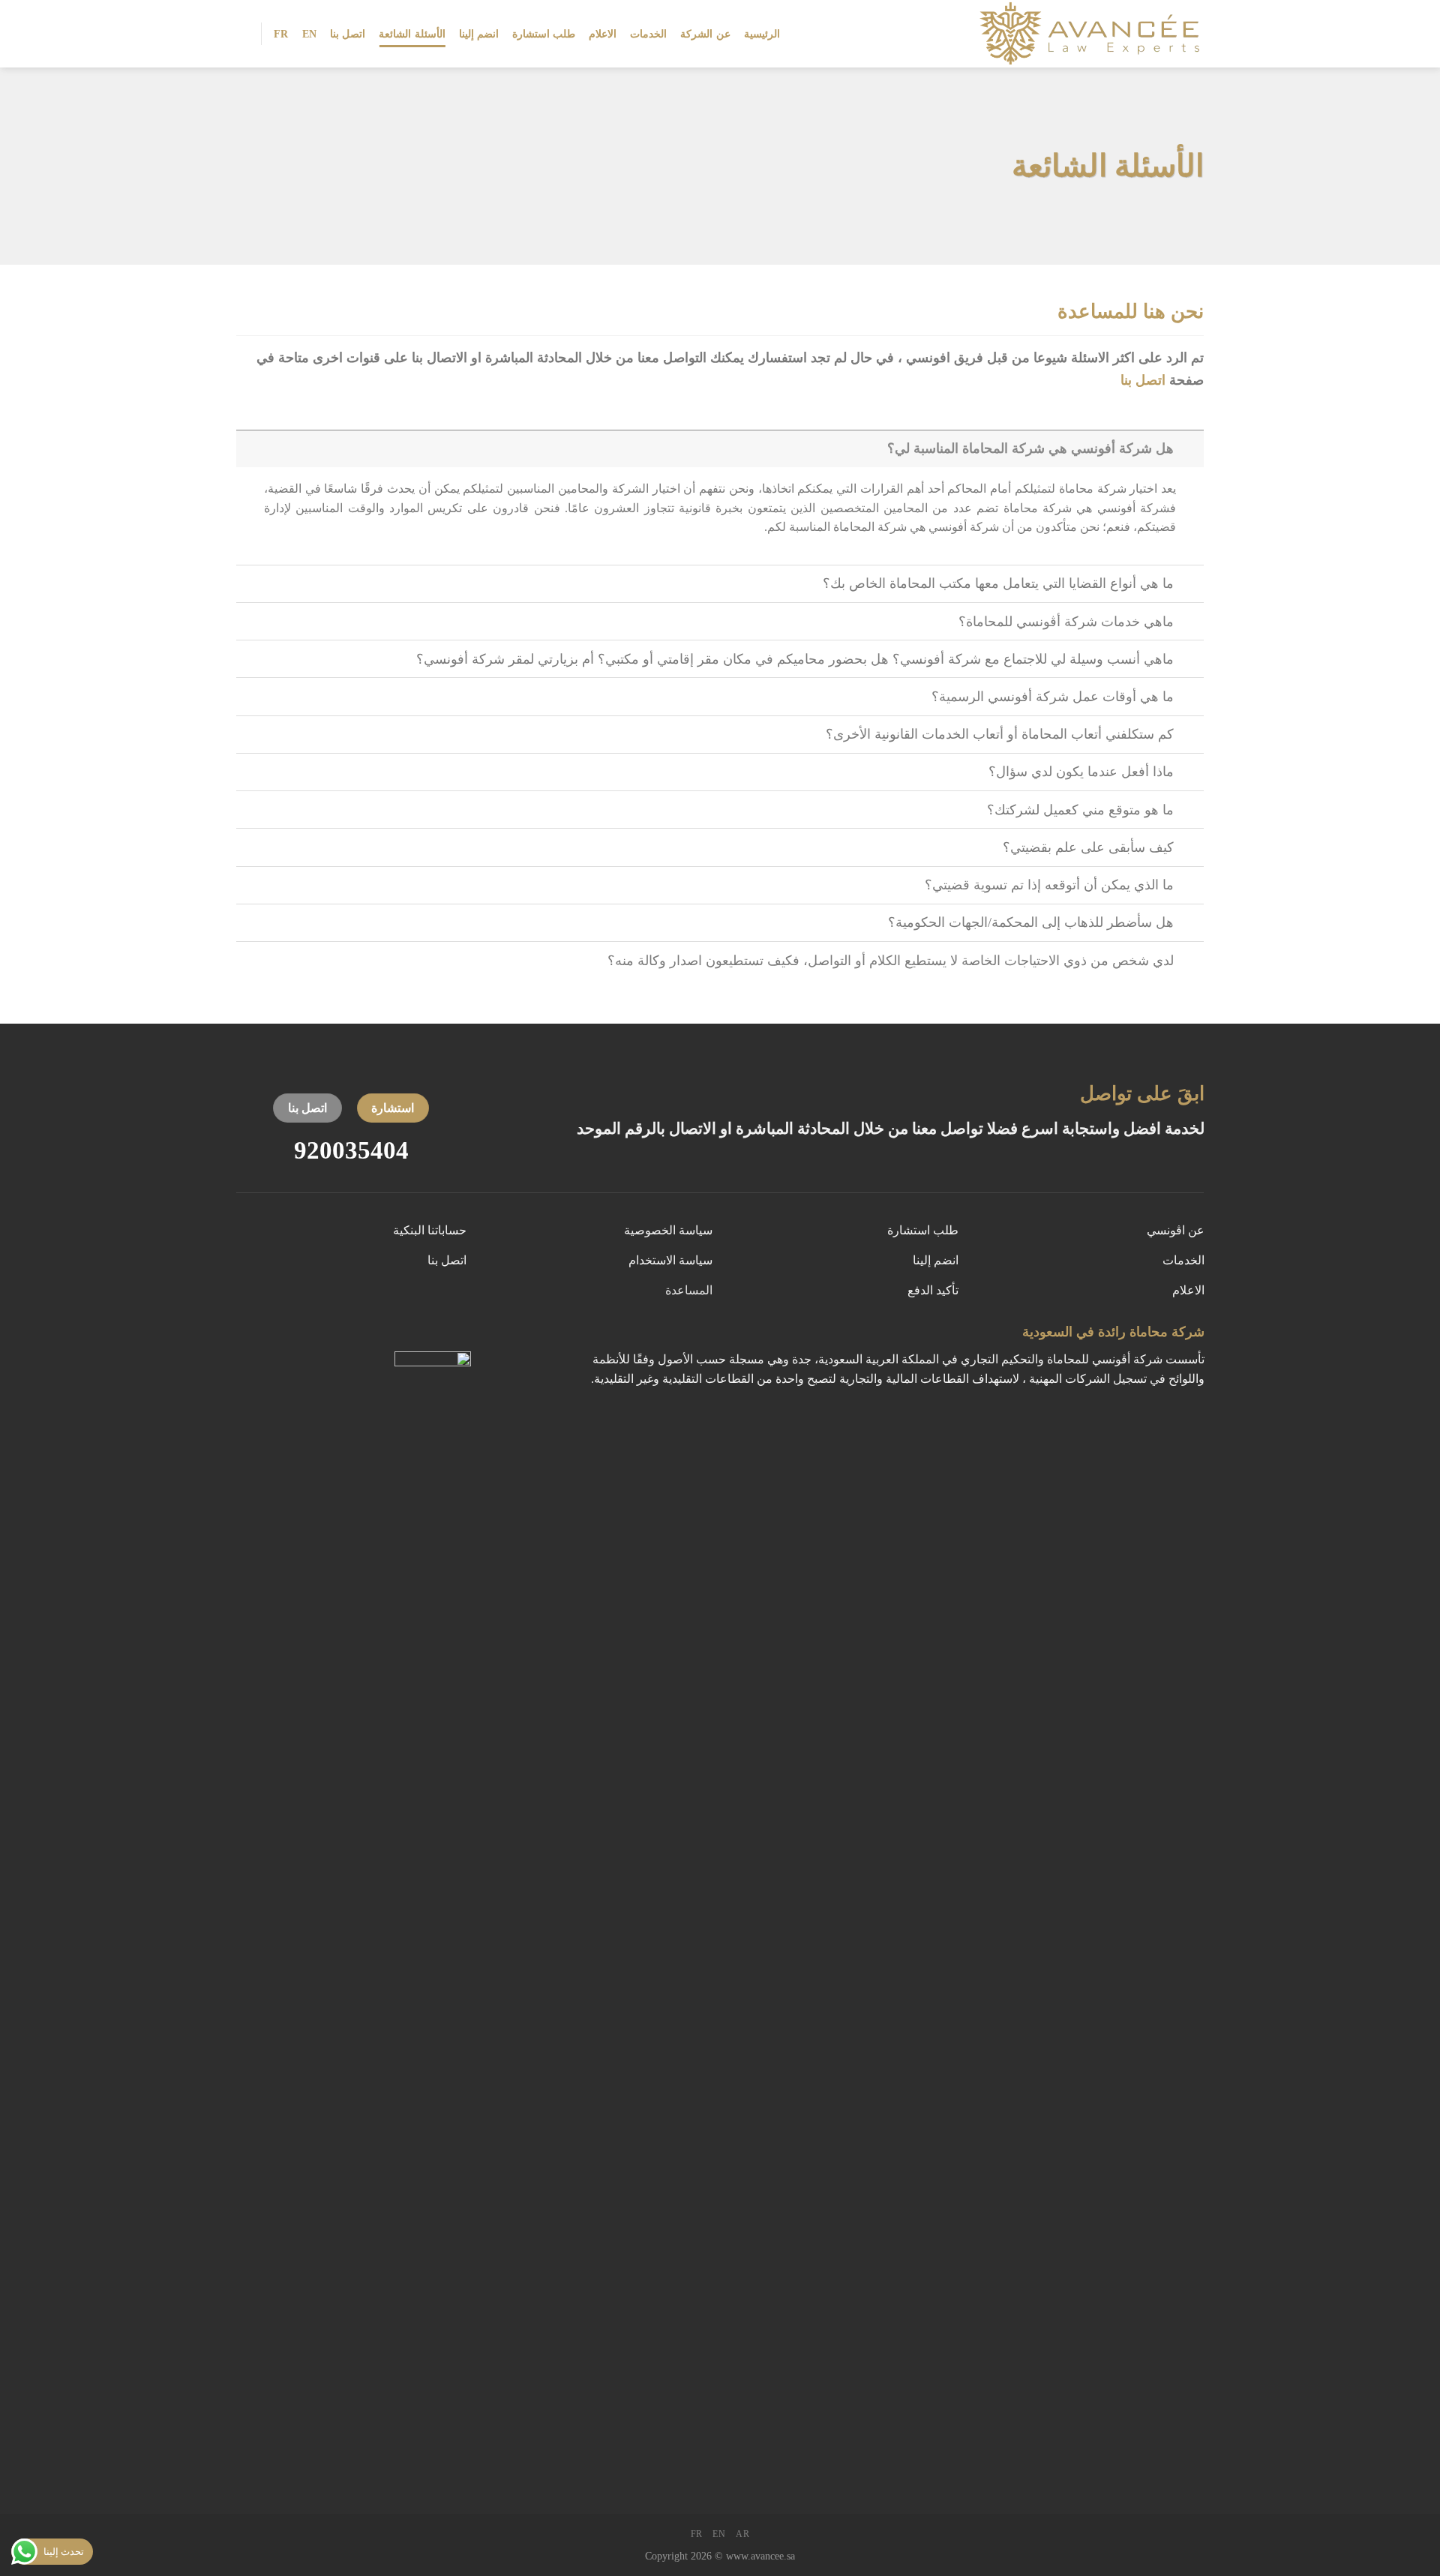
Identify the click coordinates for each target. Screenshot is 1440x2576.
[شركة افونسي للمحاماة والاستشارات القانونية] (1079, 34)
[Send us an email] (461, 1336)
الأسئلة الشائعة (412, 34)
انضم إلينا (479, 34)
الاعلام (603, 34)
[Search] (242, 33)
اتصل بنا (348, 34)
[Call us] (433, 1336)
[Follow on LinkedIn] (405, 1336)
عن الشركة (705, 34)
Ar (742, 2534)
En (310, 34)
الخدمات (648, 34)
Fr (281, 34)
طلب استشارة (544, 34)
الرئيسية (762, 34)
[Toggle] (1189, 448)
